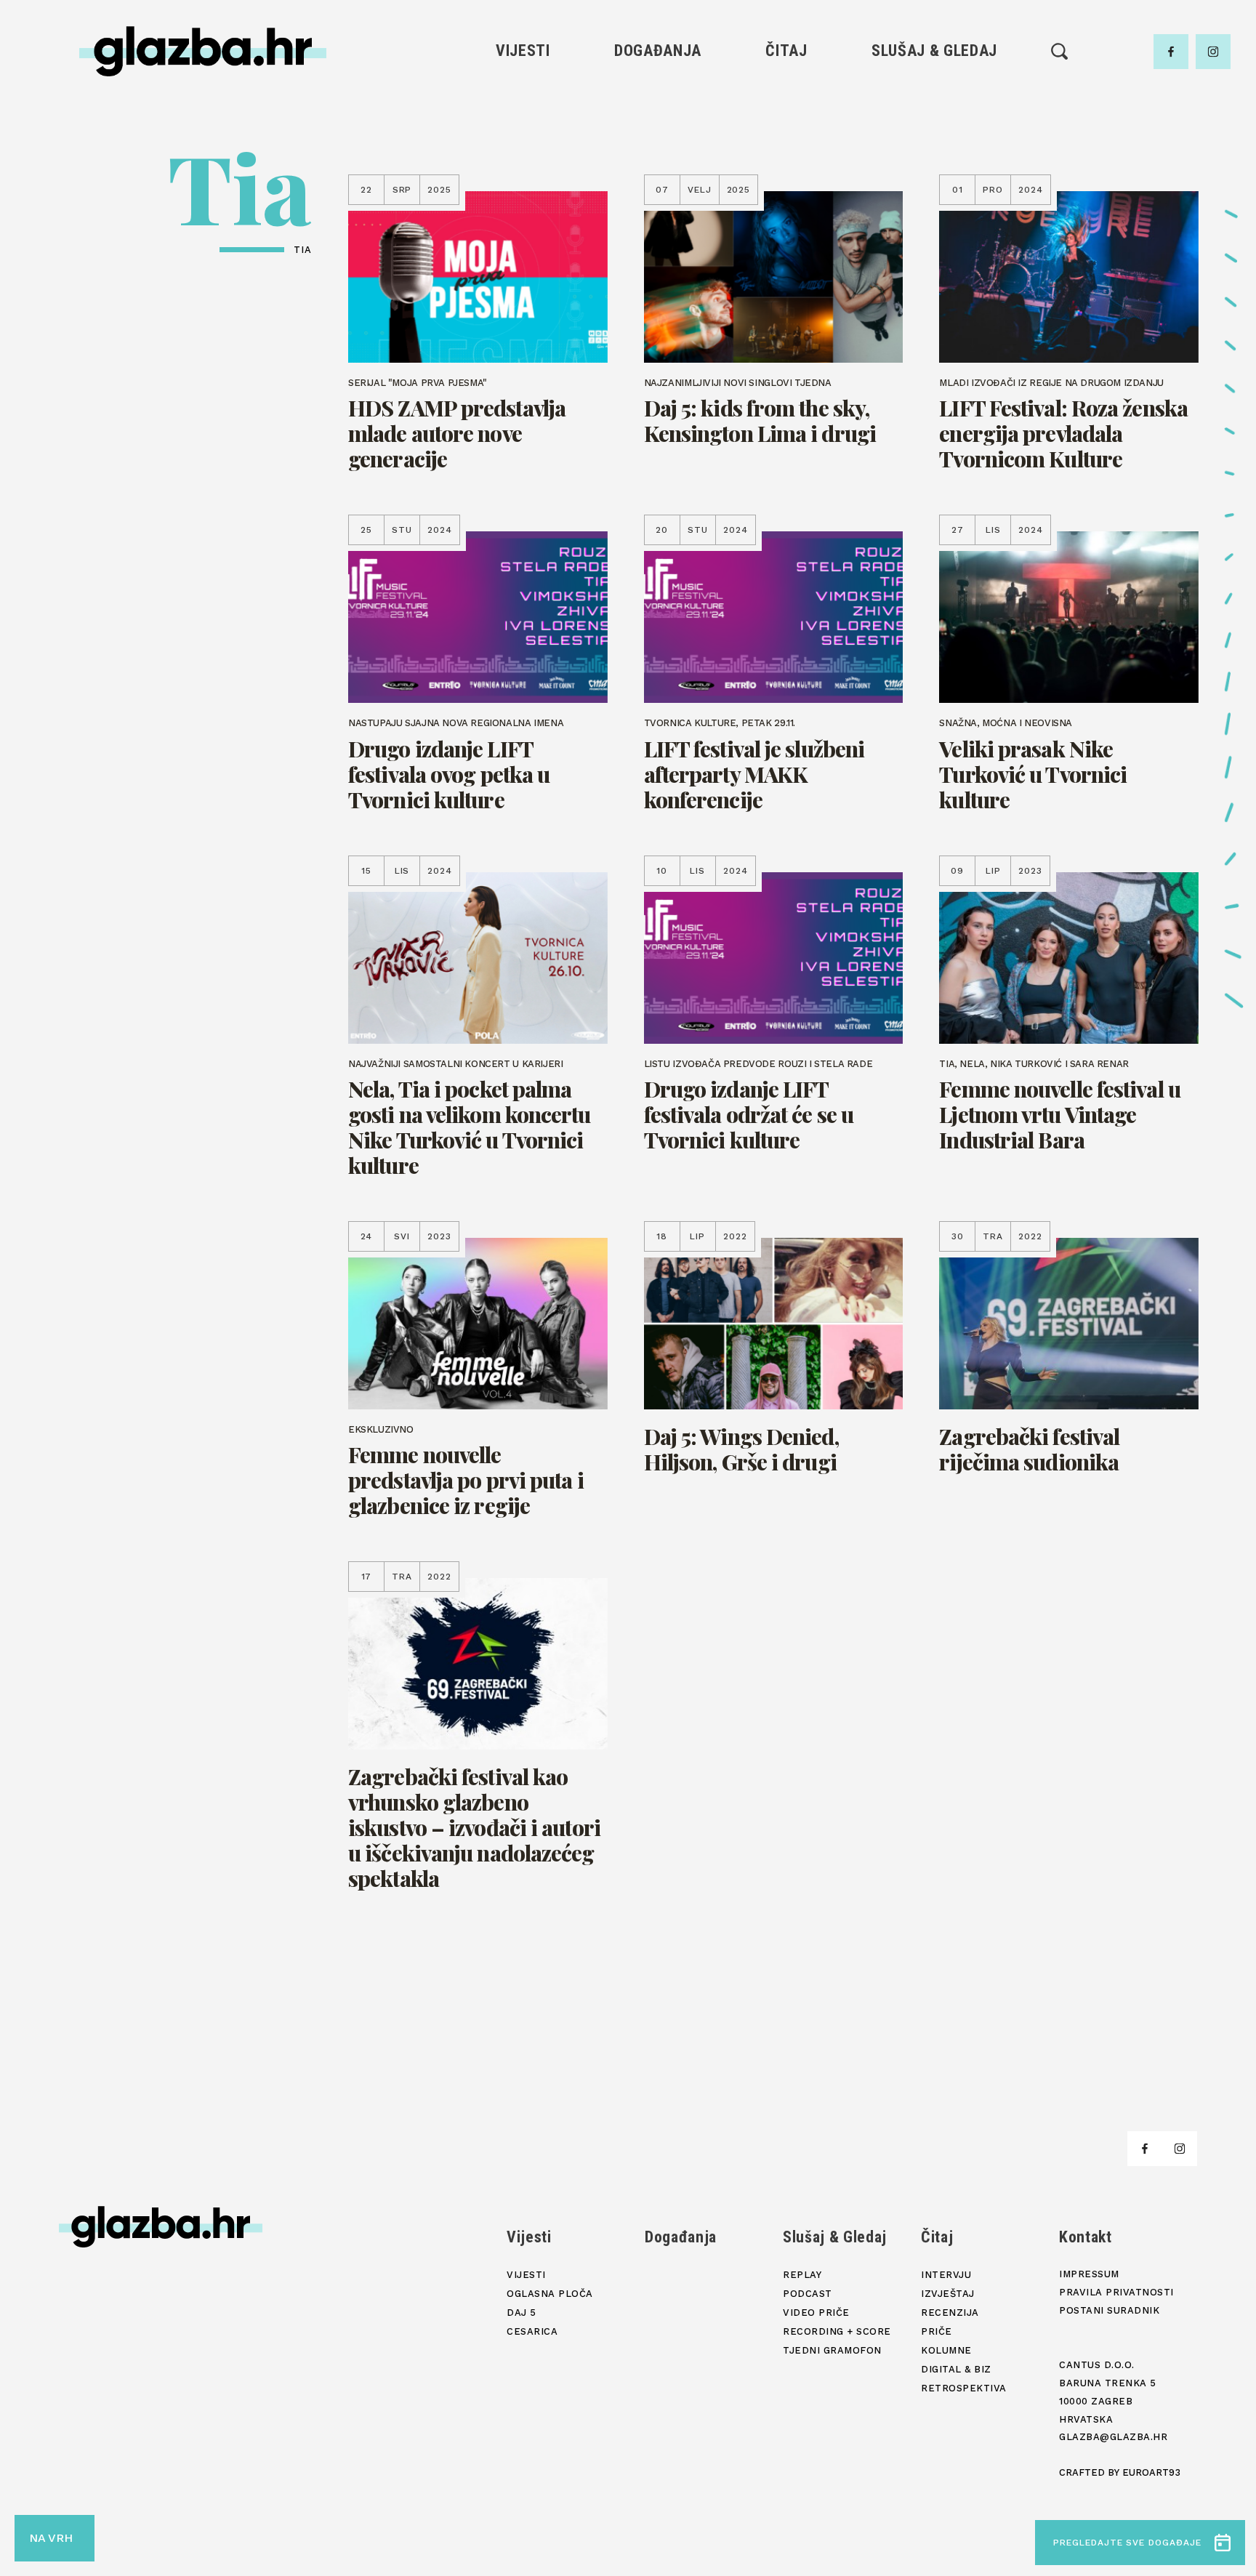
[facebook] (1171, 52)
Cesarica (523, 169)
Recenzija (786, 144)
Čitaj (786, 51)
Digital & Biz (786, 218)
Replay (935, 95)
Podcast (934, 144)
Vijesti (523, 51)
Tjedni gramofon (934, 120)
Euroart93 (1151, 2472)
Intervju (787, 95)
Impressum (1089, 2274)
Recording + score (934, 194)
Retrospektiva (786, 243)
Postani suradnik (1109, 2310)
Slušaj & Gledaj (934, 51)
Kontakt (1086, 2237)
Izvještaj (786, 120)
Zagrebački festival (523, 144)
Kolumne (786, 194)
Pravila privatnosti (1116, 2292)
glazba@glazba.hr (1113, 2437)
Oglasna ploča (523, 120)
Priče (786, 169)
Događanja (658, 51)
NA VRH (51, 2538)
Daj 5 (523, 194)
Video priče (934, 169)
